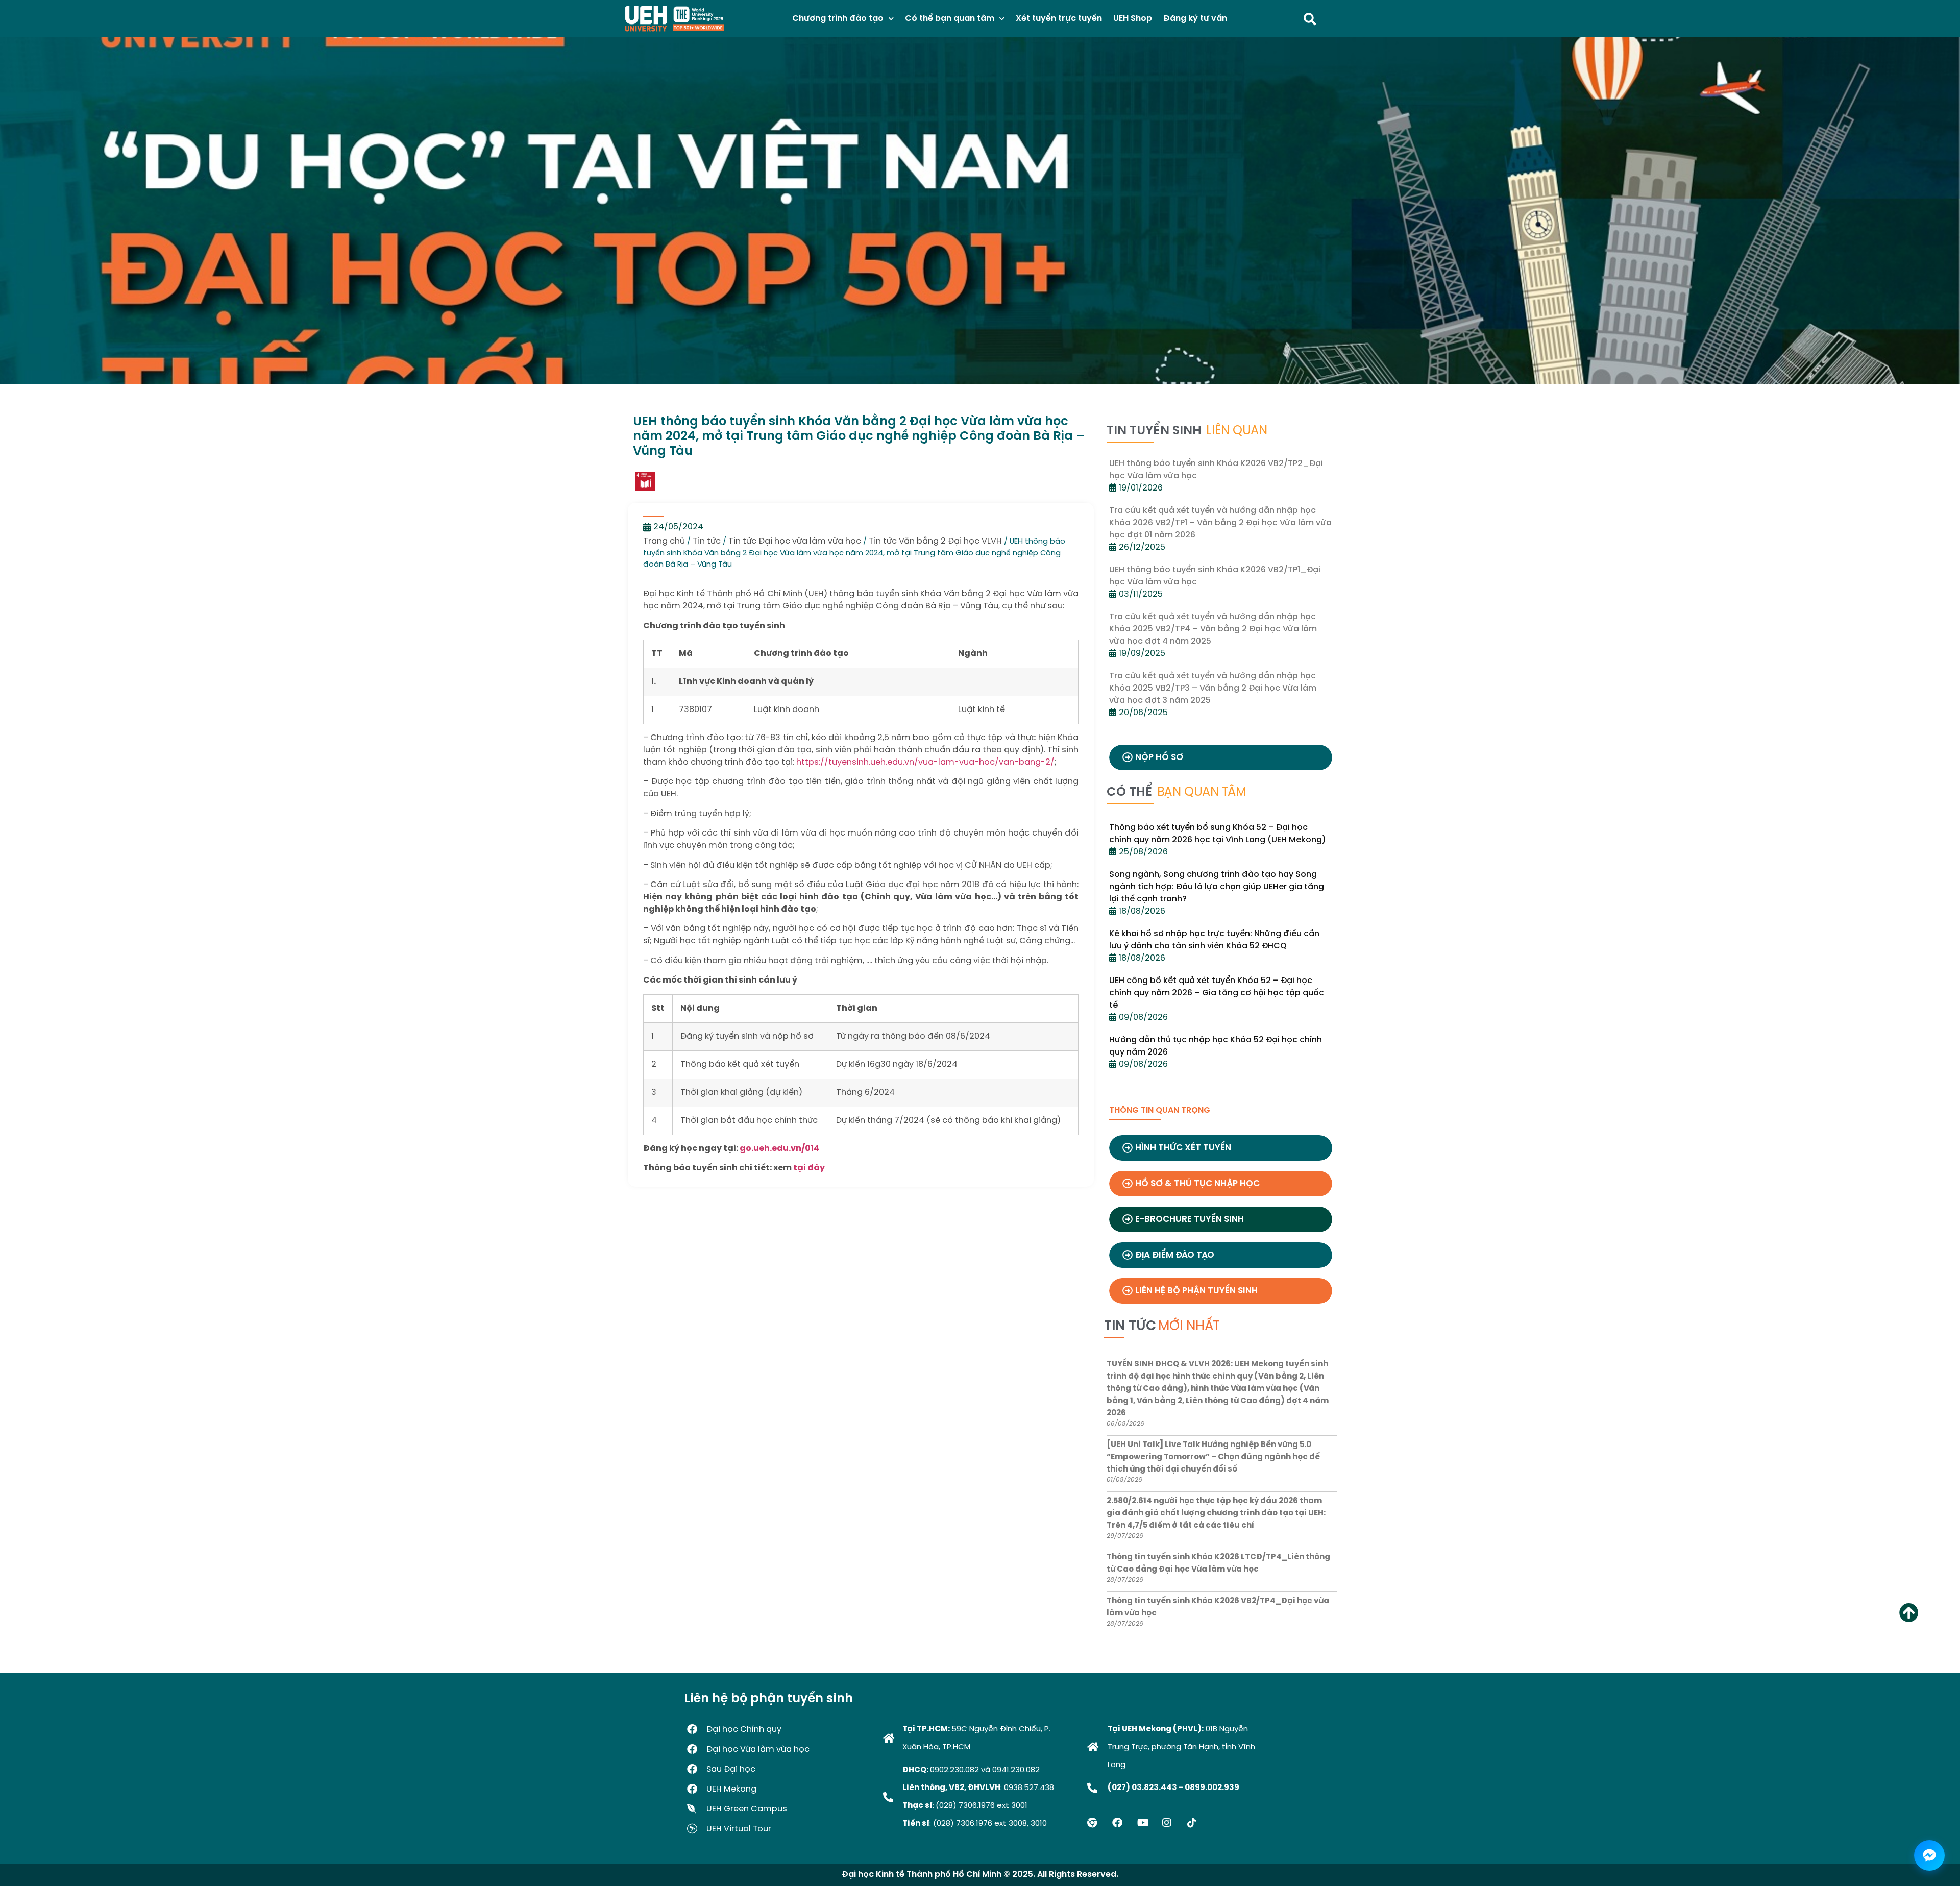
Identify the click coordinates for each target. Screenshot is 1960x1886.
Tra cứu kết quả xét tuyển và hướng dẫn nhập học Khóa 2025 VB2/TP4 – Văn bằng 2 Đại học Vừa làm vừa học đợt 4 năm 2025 (1213, 629)
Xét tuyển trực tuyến (1059, 19)
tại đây (809, 1168)
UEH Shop (1133, 19)
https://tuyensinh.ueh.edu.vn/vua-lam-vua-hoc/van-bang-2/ (925, 762)
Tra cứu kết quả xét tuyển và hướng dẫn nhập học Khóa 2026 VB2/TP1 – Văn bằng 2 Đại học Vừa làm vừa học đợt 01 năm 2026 (1220, 523)
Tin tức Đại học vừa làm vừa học (795, 541)
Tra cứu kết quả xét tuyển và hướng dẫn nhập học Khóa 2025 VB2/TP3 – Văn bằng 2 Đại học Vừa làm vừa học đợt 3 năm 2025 (1213, 688)
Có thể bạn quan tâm (950, 19)
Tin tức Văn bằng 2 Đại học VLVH (935, 541)
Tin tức (707, 541)
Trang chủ (664, 541)
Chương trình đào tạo (838, 19)
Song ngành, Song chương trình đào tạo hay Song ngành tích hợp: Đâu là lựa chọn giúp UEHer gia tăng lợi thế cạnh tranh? (1217, 887)
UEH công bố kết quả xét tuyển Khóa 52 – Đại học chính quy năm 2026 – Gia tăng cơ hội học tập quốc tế (1217, 993)
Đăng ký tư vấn (1195, 19)
